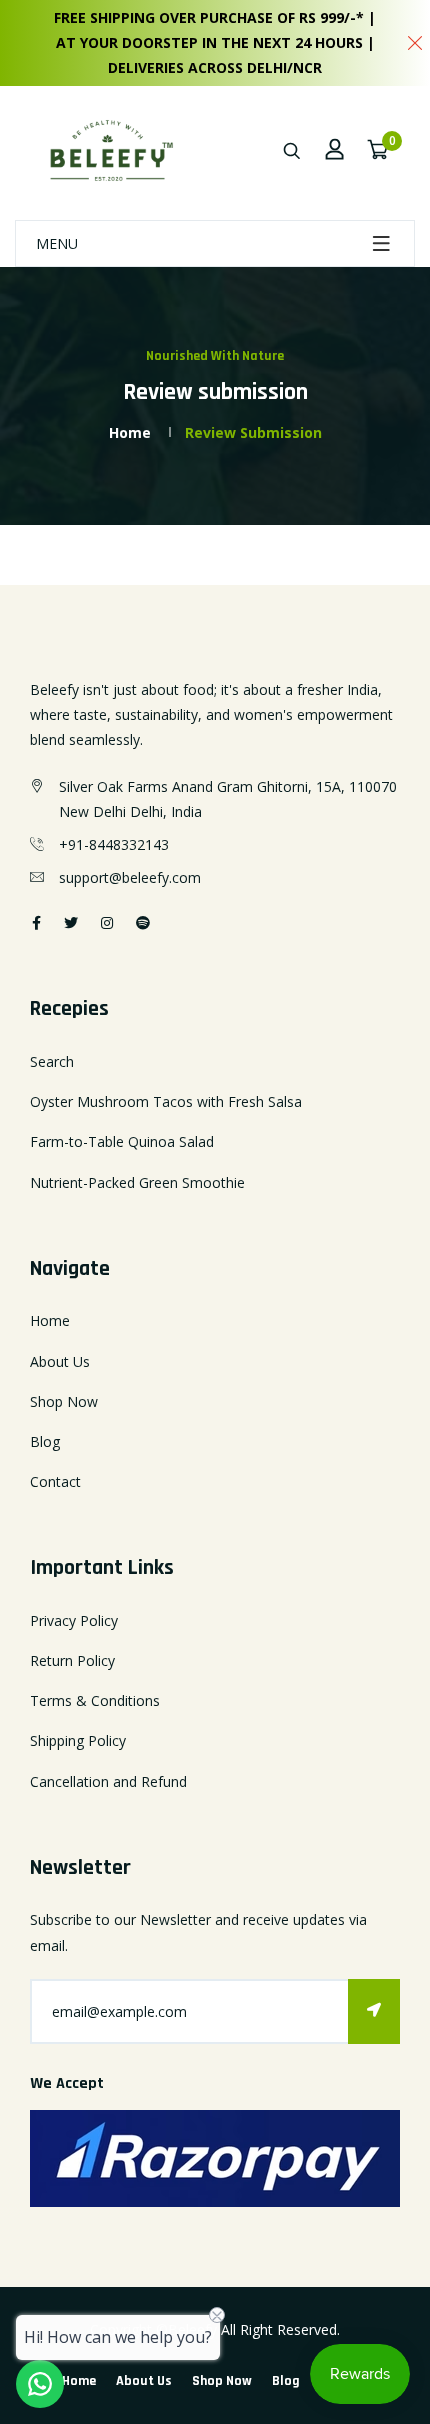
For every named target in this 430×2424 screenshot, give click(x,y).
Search (52, 1061)
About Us (60, 1361)
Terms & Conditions (95, 1700)
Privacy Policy (74, 1620)
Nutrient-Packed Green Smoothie (137, 1182)
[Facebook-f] (36, 922)
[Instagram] (107, 922)
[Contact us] (40, 2384)
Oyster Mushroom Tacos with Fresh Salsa (166, 1101)
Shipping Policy (78, 1740)
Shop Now (64, 1401)
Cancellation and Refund (108, 1781)
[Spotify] (143, 922)
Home (130, 432)
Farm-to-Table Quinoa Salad (122, 1141)
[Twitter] (71, 922)
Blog (45, 1441)
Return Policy (72, 1660)
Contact (55, 1481)
